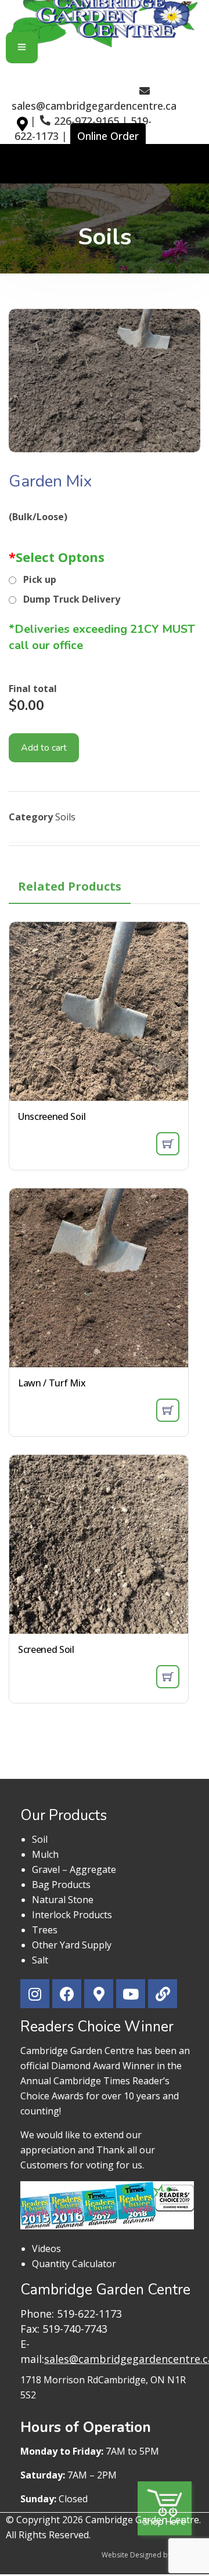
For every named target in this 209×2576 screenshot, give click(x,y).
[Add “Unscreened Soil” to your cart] (168, 1144)
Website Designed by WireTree (152, 2555)
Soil (40, 1839)
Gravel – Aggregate (74, 1869)
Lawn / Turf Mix (52, 1383)
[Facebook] (67, 1994)
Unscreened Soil (52, 1116)
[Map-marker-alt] (26, 135)
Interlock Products (72, 1915)
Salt (40, 1960)
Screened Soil (46, 1649)
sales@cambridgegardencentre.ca (94, 106)
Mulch (45, 1854)
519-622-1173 (89, 2314)
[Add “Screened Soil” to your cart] (168, 1677)
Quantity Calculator (74, 2264)
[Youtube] (131, 1994)
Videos (46, 2249)
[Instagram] (35, 1994)
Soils (65, 817)
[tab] (70, 887)
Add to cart (44, 748)
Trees (45, 1930)
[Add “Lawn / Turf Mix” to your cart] (168, 1410)
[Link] (163, 1994)
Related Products (70, 886)
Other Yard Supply (72, 1945)
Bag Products (61, 1885)
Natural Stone (63, 1900)
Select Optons (57, 557)
